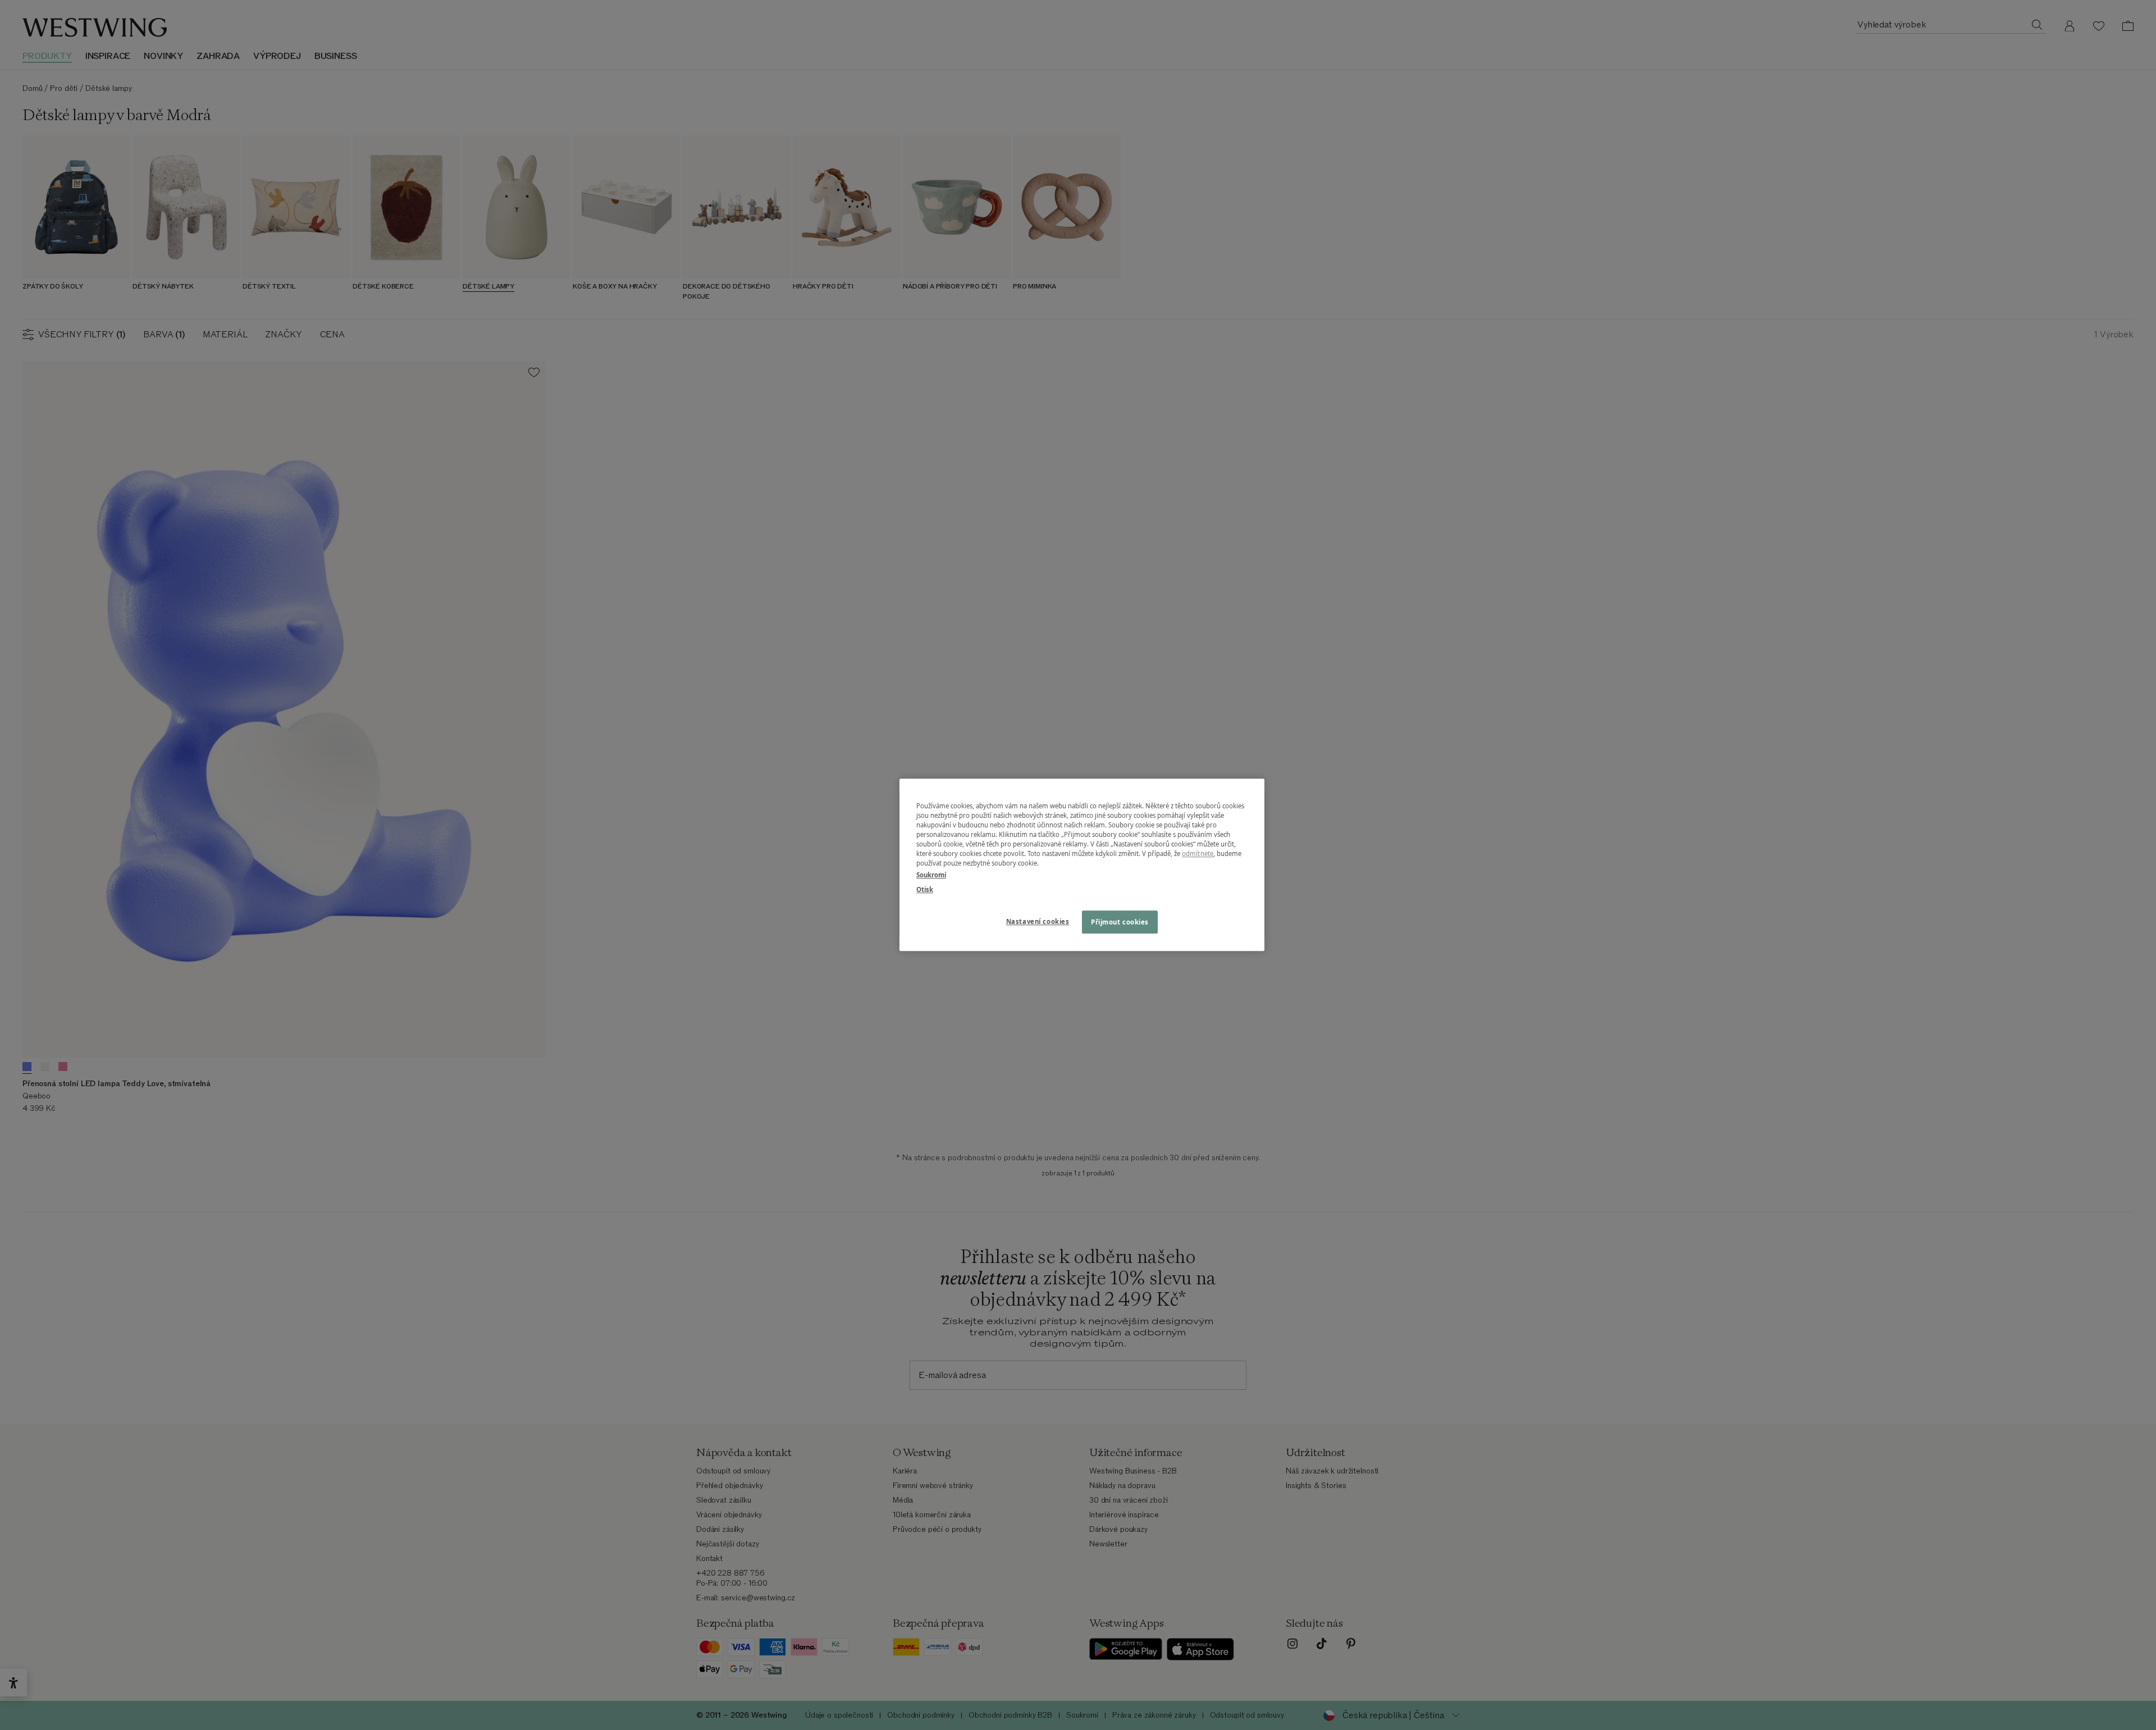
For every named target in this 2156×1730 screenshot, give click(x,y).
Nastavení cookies (1038, 921)
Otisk (925, 889)
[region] (1082, 865)
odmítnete (1198, 854)
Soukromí (931, 875)
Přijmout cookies (1120, 922)
